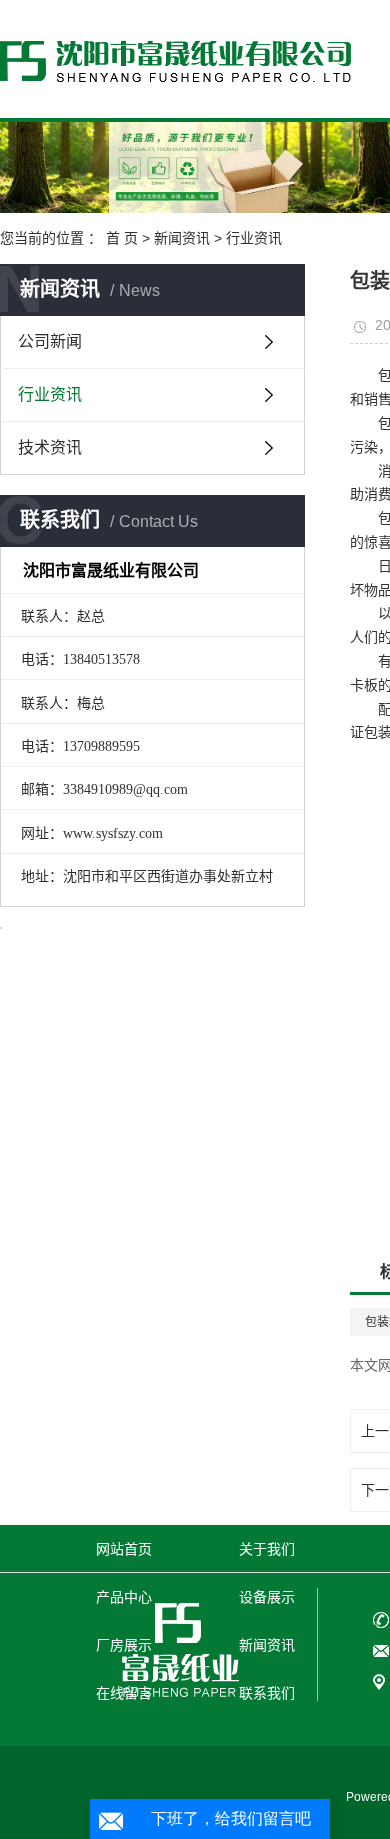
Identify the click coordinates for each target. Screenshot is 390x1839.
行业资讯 (254, 238)
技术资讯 (50, 447)
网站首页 (124, 1549)
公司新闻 (50, 341)
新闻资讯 (182, 238)
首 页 (122, 238)
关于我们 (267, 1549)
